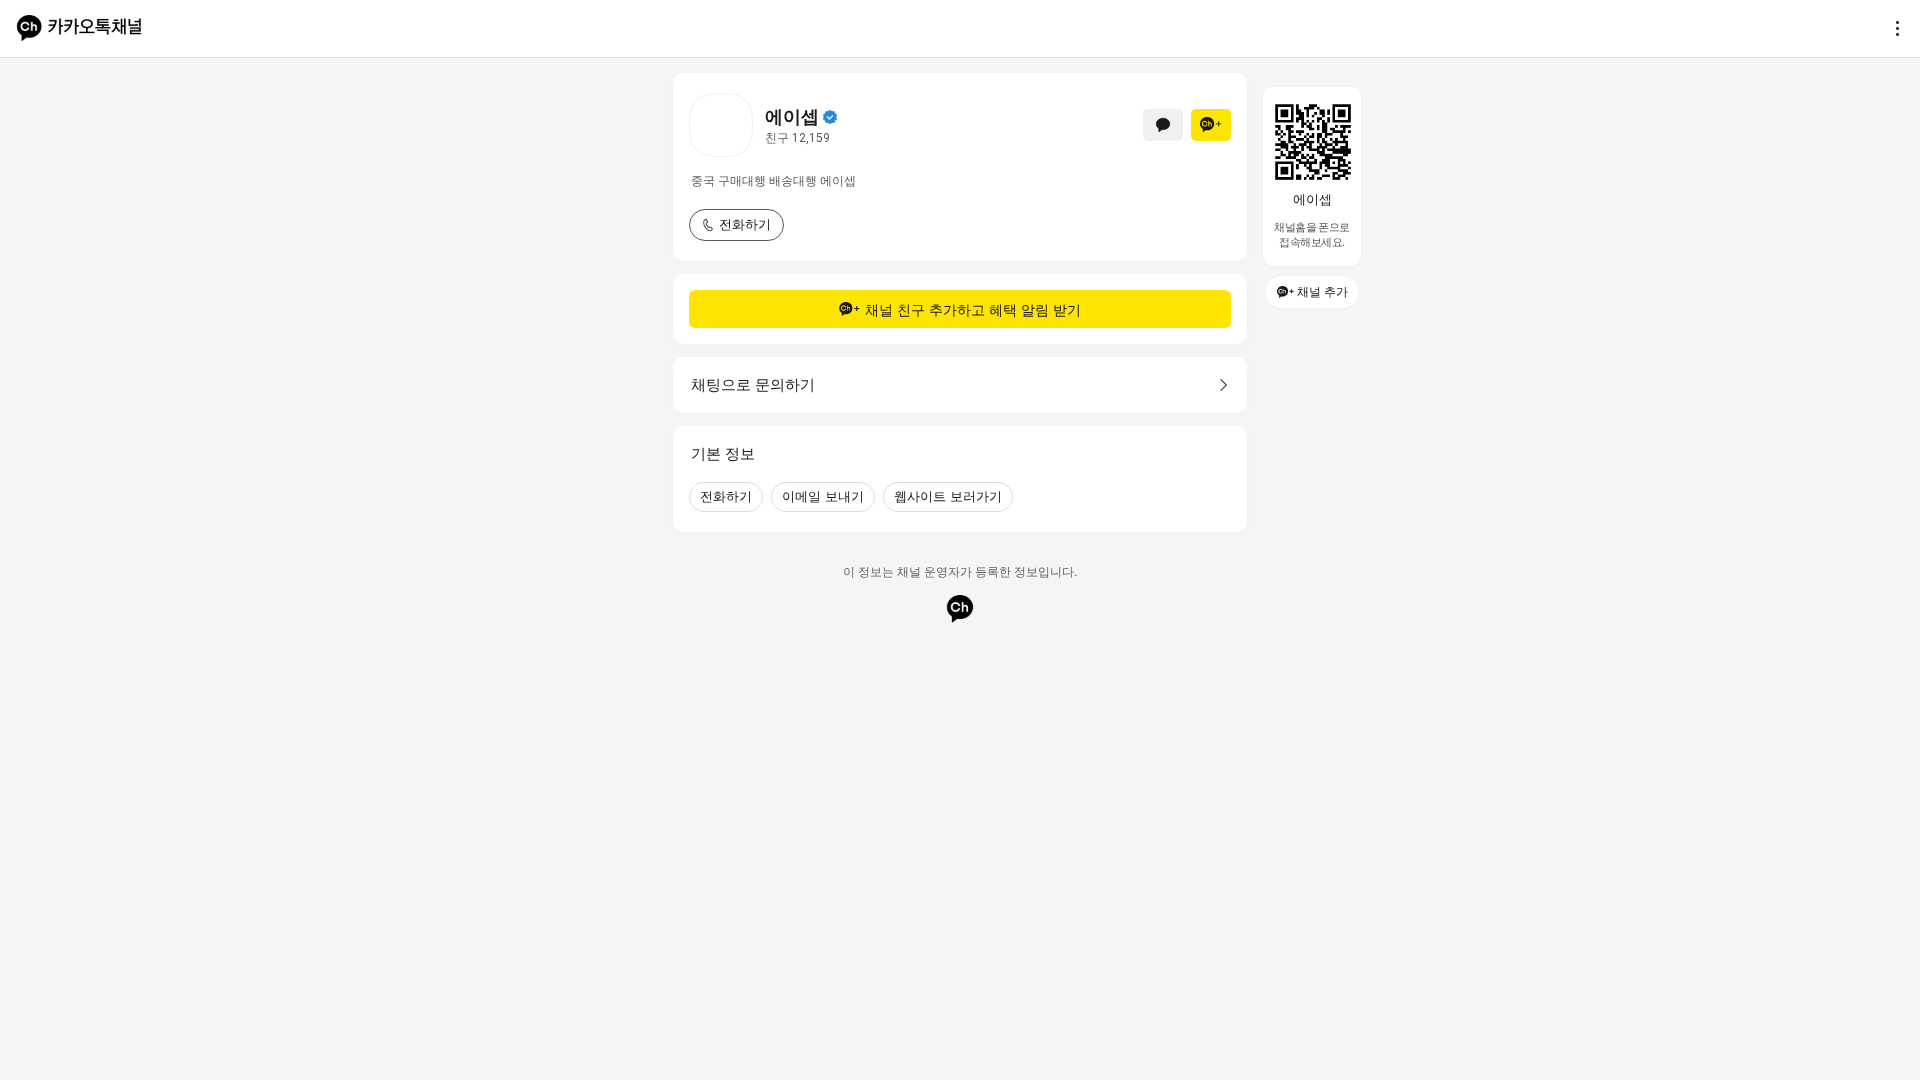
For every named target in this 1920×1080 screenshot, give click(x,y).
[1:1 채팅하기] (1163, 125)
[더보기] (1892, 28)
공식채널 (830, 117)
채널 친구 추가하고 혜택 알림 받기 (973, 309)
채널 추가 (1322, 291)
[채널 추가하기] (1211, 125)
